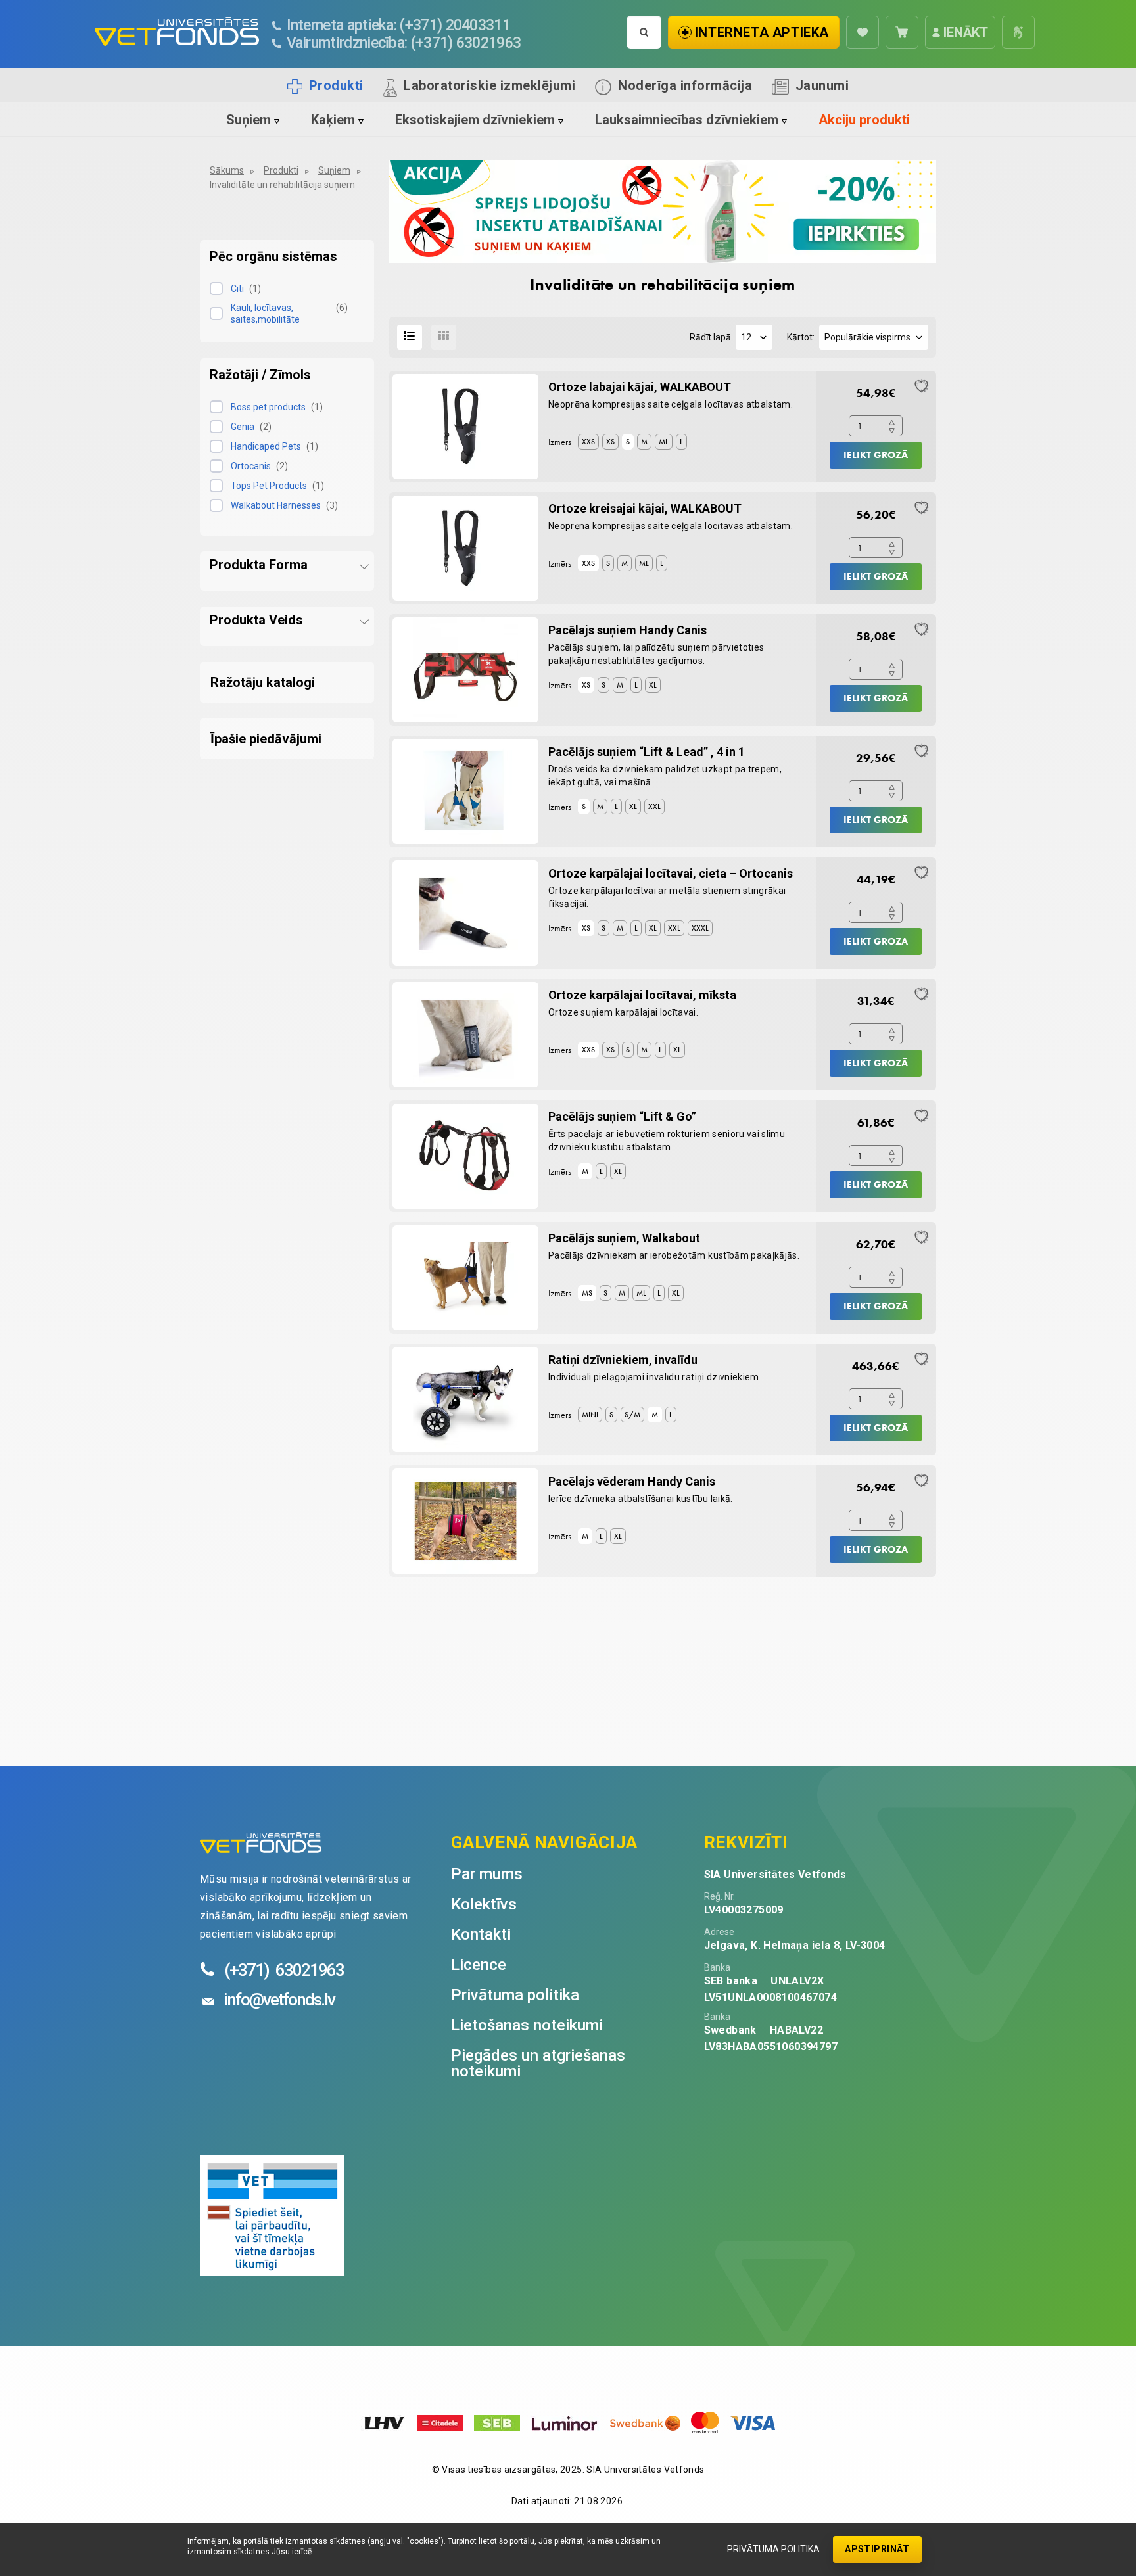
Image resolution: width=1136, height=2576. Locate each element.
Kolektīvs (484, 1904)
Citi (237, 289)
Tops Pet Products (269, 486)
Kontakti (481, 1934)
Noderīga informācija (685, 85)
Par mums (487, 1874)
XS (610, 442)
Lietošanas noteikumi (527, 2025)
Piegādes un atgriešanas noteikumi (538, 2063)
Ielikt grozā (876, 455)
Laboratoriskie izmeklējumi (489, 85)
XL (653, 685)
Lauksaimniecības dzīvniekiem (687, 120)
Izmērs (560, 442)
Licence (479, 1965)
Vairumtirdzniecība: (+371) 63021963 (404, 43)
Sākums (227, 170)
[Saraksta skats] (410, 337)
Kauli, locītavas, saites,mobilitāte (265, 314)
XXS (588, 442)
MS (587, 1293)
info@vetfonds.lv (279, 2000)
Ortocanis (251, 466)
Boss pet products (268, 407)
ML (664, 442)
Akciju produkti (864, 120)
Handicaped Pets (266, 446)
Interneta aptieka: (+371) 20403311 (399, 25)
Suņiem (248, 120)
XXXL (700, 928)
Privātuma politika (773, 2549)
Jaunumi (822, 85)
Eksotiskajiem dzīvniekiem (475, 120)
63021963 (284, 1970)
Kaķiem (333, 120)
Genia (243, 427)
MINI (590, 1415)
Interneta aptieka (762, 32)
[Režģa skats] (444, 337)
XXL (654, 807)
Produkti (336, 85)
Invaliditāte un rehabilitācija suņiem (282, 185)
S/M (632, 1415)
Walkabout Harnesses (276, 505)
